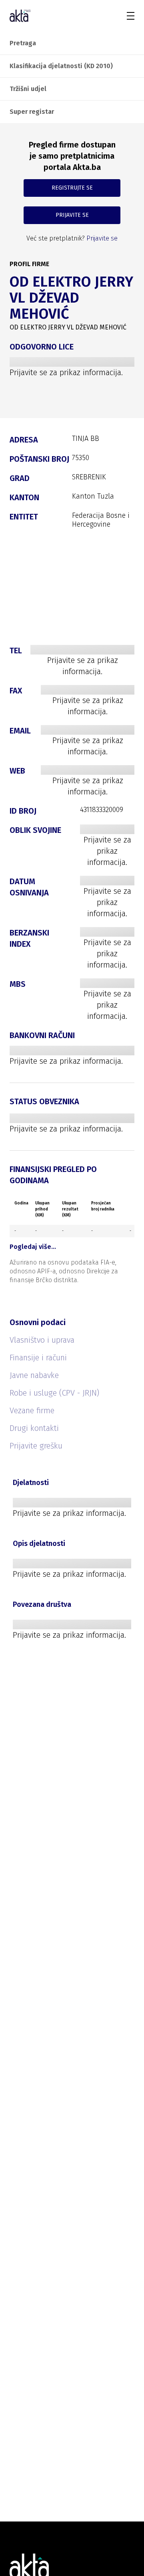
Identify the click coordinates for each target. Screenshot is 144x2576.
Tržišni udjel (28, 89)
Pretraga (23, 43)
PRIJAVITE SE (72, 215)
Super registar (32, 112)
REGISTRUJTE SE (72, 188)
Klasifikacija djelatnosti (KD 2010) (61, 66)
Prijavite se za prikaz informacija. (66, 372)
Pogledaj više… (33, 1247)
